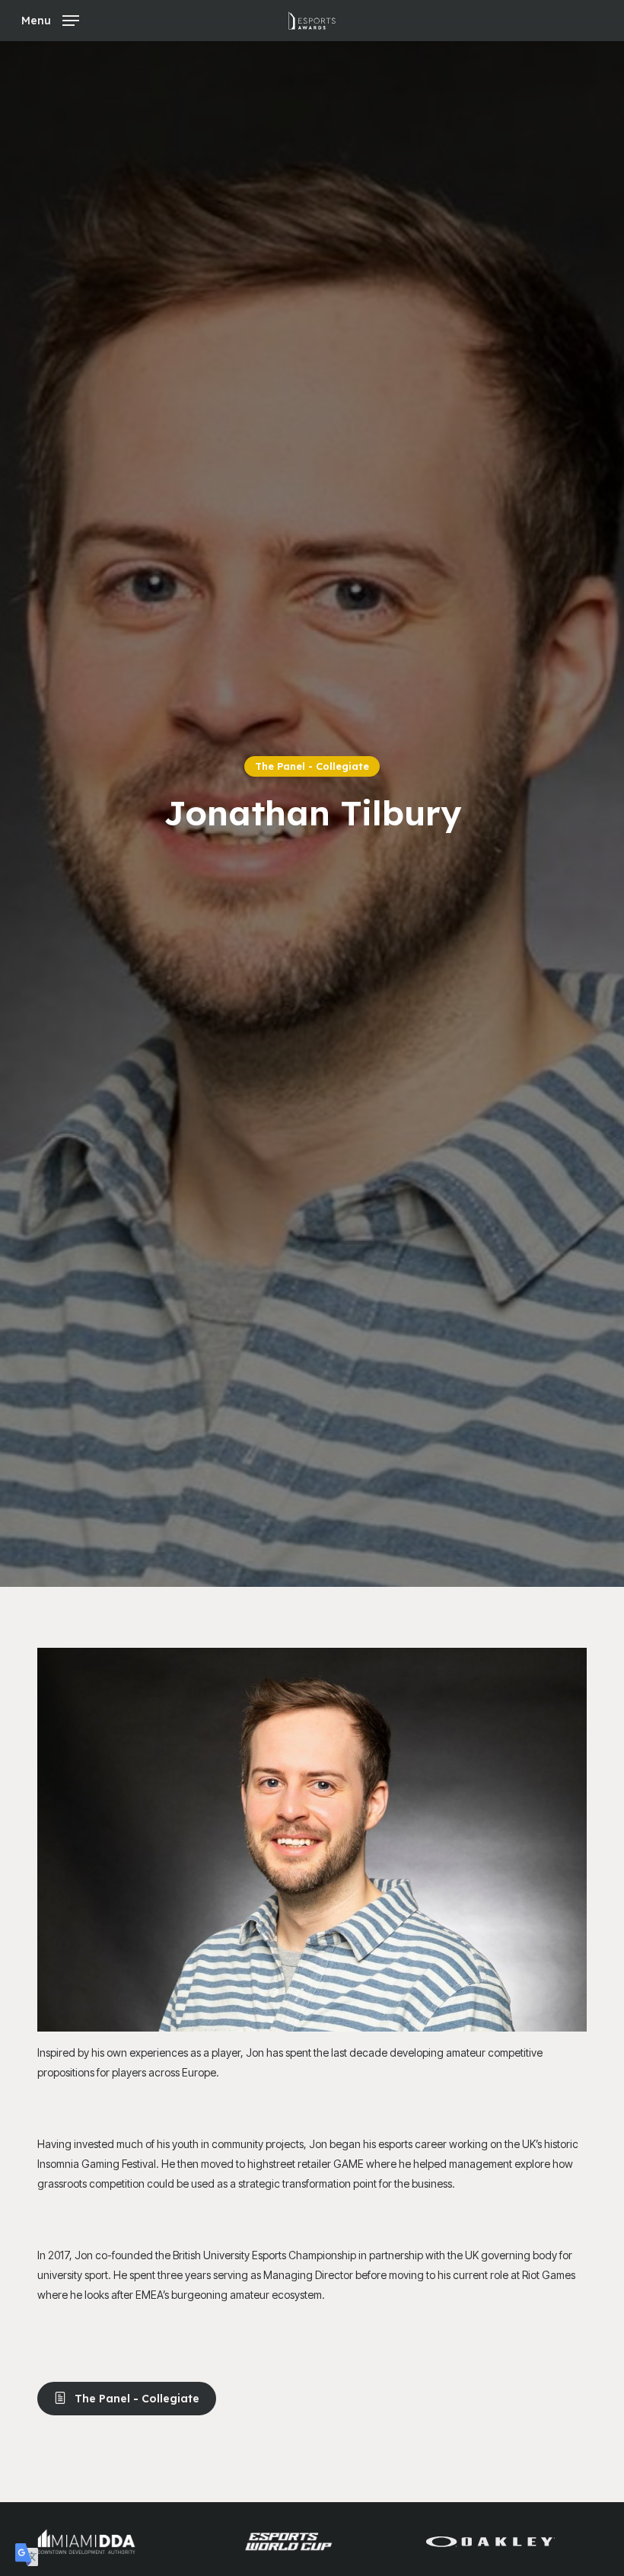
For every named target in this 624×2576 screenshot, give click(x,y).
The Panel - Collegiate (312, 766)
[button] (50, 19)
